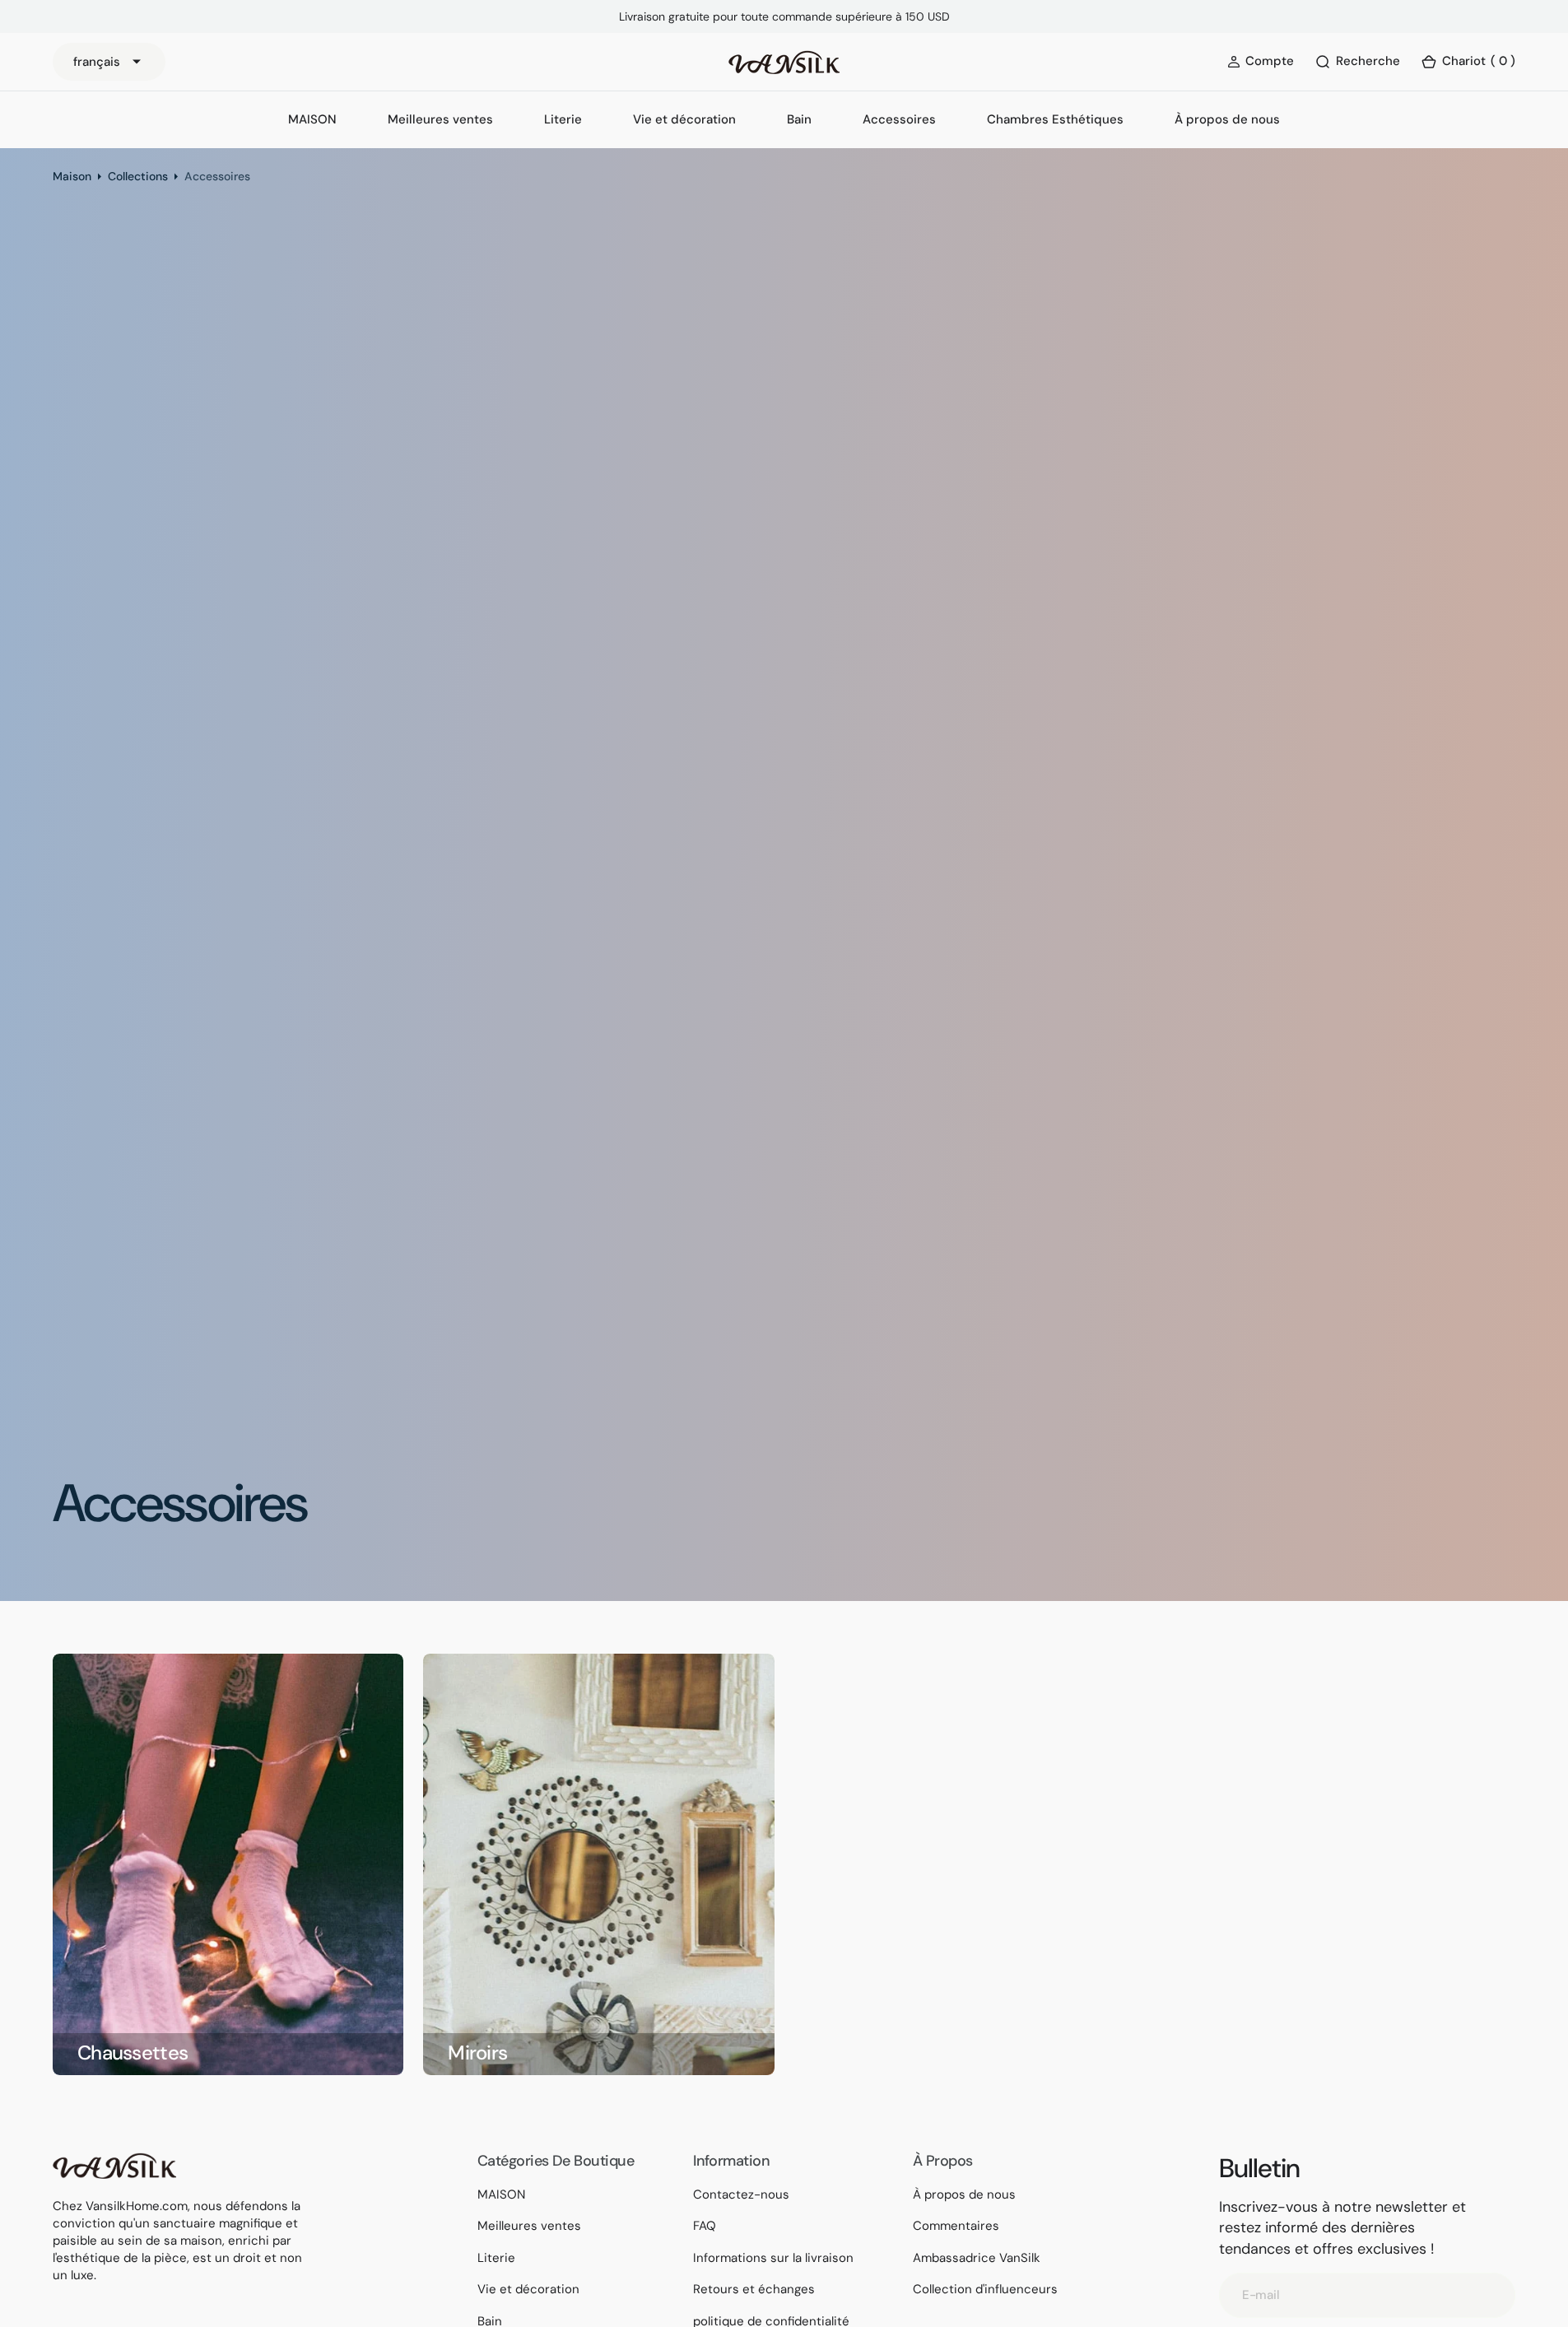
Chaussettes (133, 2053)
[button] (1468, 62)
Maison (72, 176)
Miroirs (477, 2053)
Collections (138, 176)
